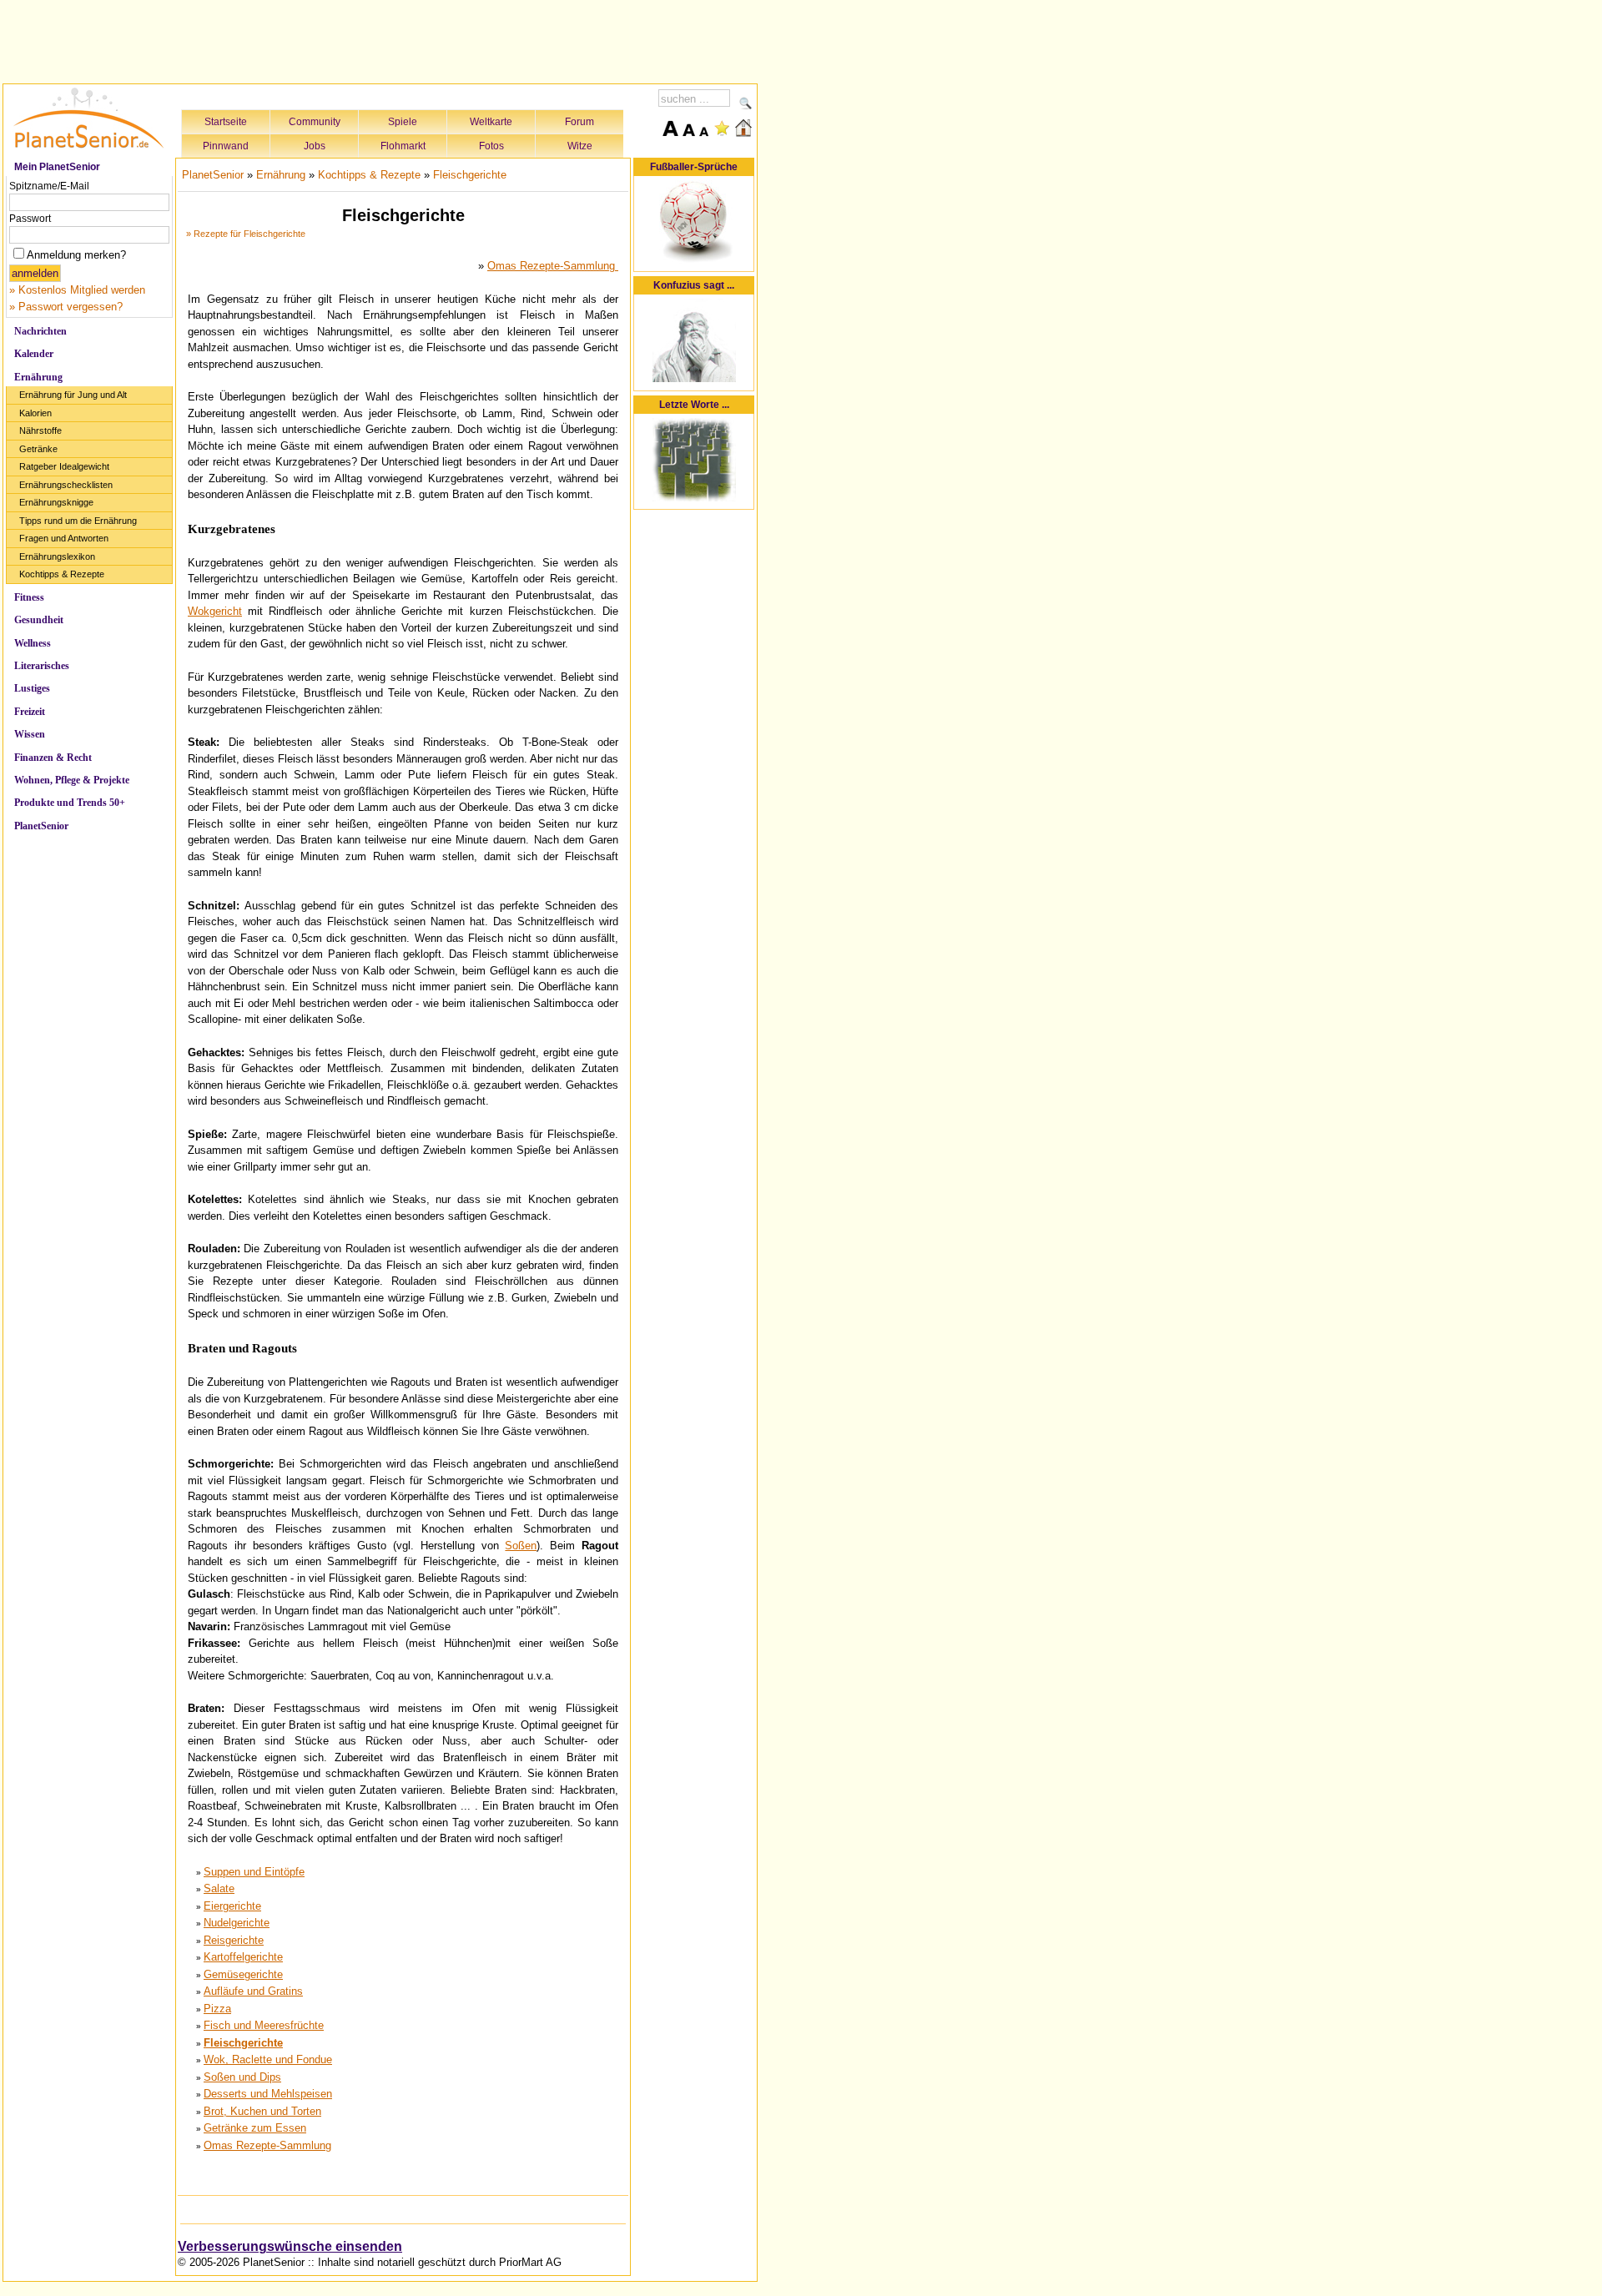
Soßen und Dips (242, 2077)
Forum (579, 122)
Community (315, 122)
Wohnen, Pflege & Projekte (72, 780)
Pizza (217, 2009)
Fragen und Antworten (64, 538)
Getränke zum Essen (255, 2128)
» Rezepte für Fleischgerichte (246, 234)
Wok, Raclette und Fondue (268, 2059)
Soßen (521, 1546)
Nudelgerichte (237, 1923)
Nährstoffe (40, 430)
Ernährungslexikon (57, 556)
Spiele (403, 122)
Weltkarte (491, 122)
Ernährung (38, 377)
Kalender (34, 354)
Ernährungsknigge (56, 502)
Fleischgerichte (470, 175)
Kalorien (35, 413)
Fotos (491, 146)
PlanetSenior (41, 826)
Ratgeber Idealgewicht (64, 466)
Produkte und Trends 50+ (70, 803)
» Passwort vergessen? (66, 307)
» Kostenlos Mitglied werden (77, 290)
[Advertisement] (380, 39)
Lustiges (32, 688)
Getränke (38, 449)
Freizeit (30, 712)
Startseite (226, 122)
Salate (219, 1888)
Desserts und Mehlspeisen (268, 2094)
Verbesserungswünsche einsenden (290, 2246)
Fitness (29, 597)
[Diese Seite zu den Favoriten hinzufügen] (722, 128)
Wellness (33, 643)
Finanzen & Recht (53, 758)
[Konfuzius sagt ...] (694, 379)
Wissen (30, 734)
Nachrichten (40, 331)
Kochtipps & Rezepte (62, 574)
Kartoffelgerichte (243, 1957)
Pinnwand (226, 146)
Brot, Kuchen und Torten (262, 2111)
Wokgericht (215, 611)
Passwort (30, 219)
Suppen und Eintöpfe (254, 1872)
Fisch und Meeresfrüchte (264, 2025)
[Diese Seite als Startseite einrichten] (743, 128)
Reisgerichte (234, 1940)
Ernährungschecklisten (66, 485)
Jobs (315, 146)
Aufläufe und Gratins (253, 1991)
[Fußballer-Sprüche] (694, 261)
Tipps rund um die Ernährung (78, 521)
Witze (580, 146)
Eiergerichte (232, 1906)
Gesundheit (39, 620)
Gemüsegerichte (243, 1974)
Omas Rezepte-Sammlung (553, 266)
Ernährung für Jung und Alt (73, 395)
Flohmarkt (403, 146)
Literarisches (42, 666)
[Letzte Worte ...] (694, 498)
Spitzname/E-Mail (49, 186)
